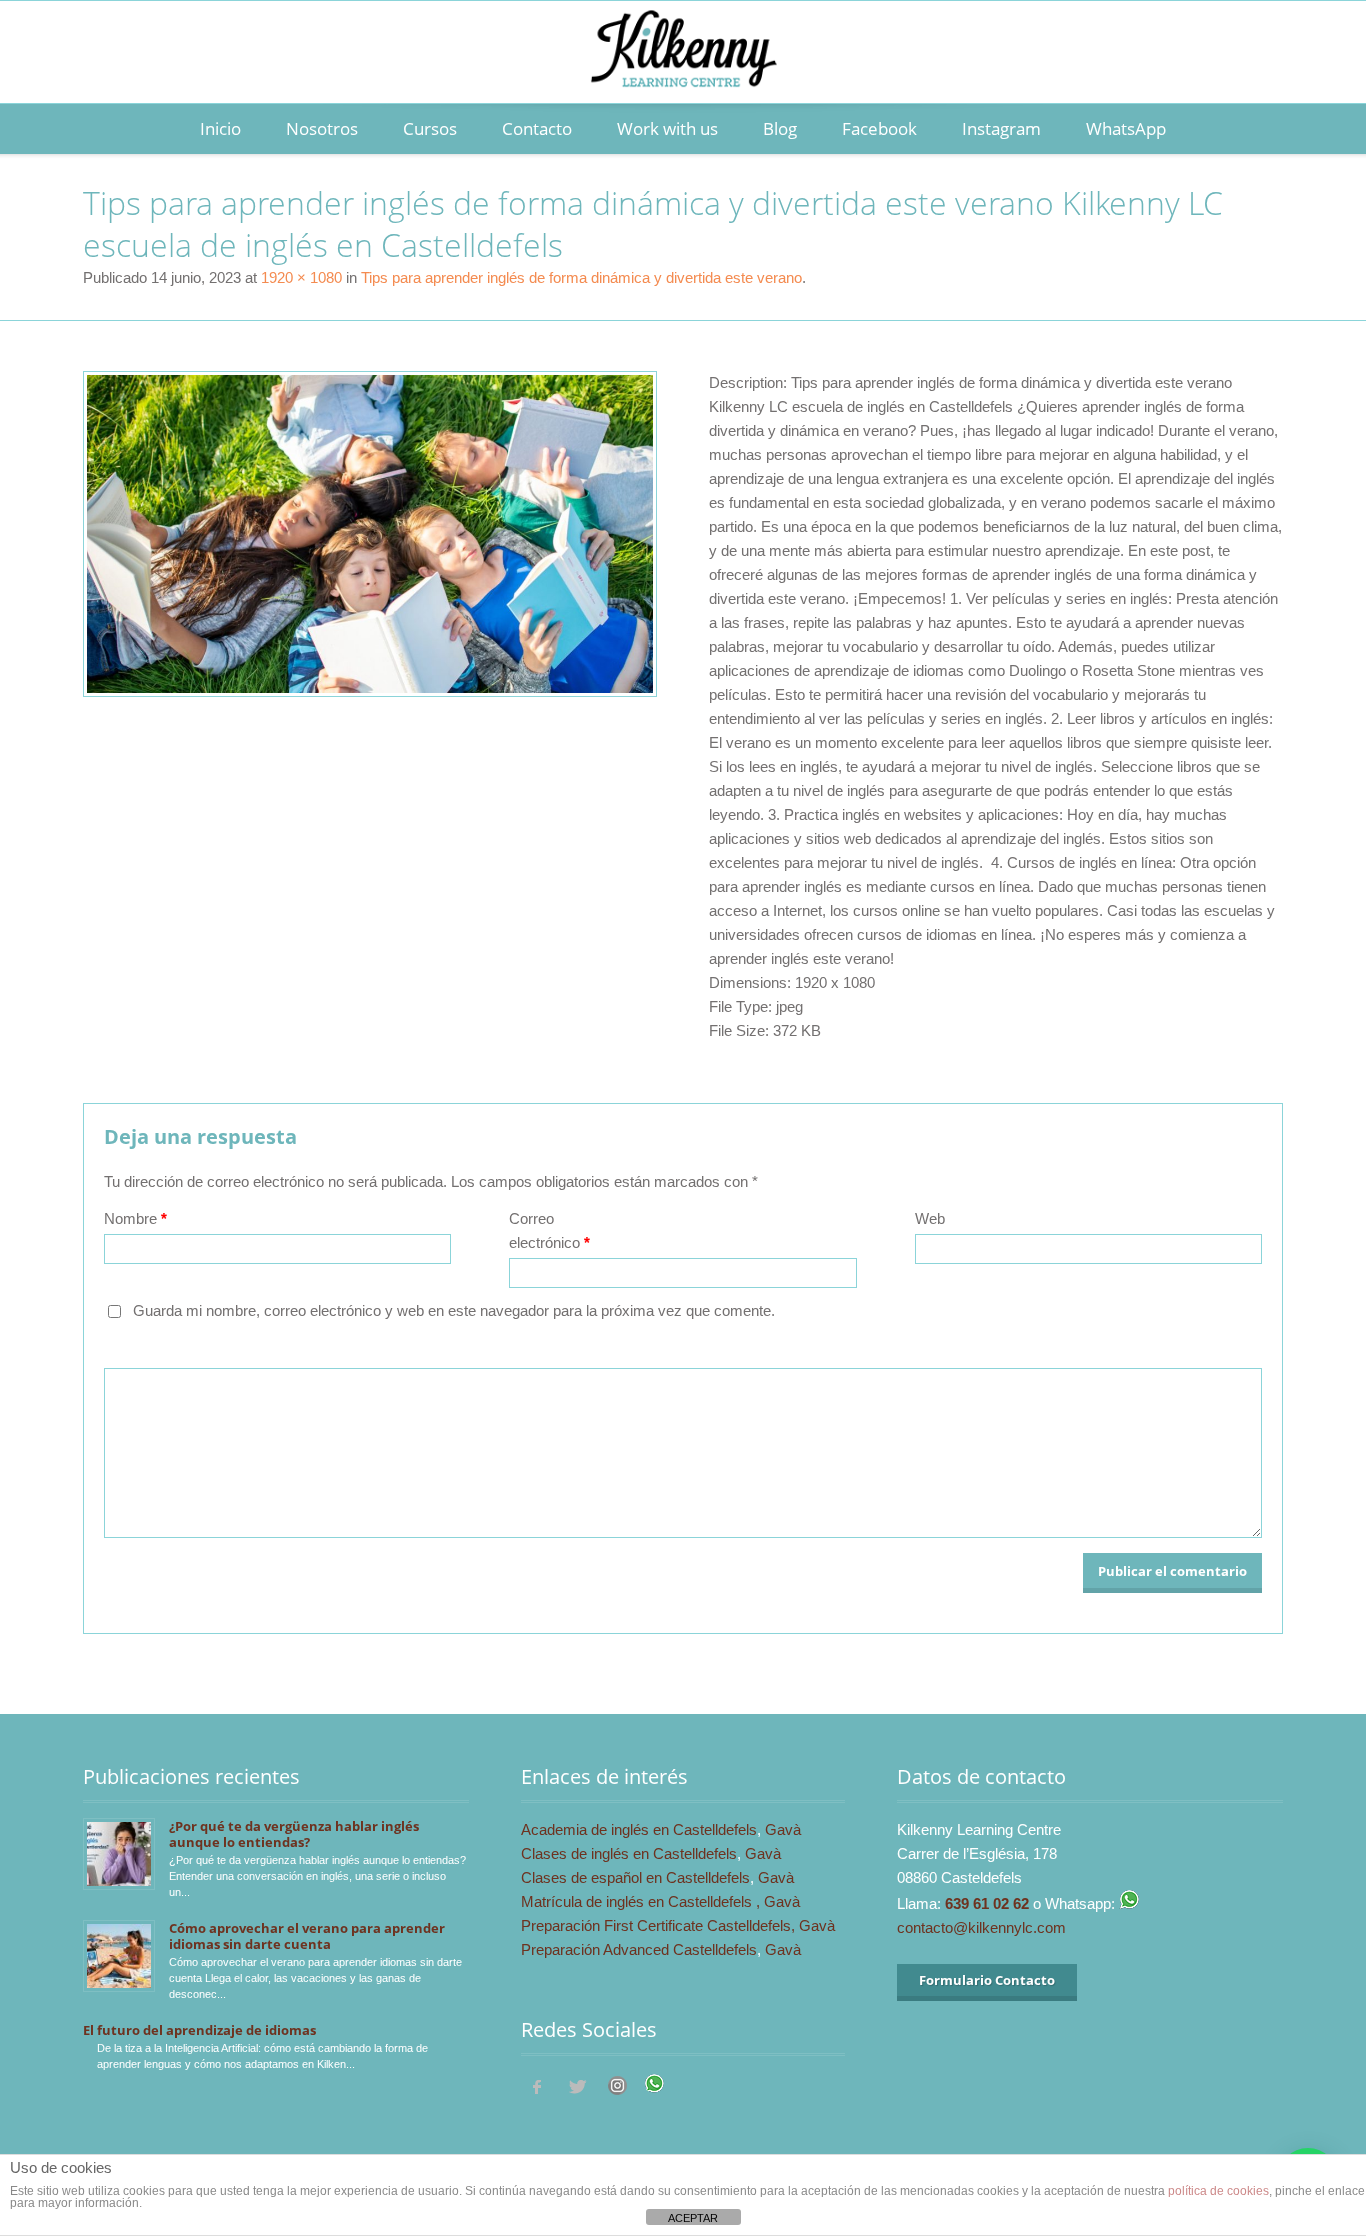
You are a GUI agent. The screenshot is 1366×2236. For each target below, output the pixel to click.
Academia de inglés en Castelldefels (639, 1829)
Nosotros (322, 128)
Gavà (783, 1829)
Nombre (135, 1218)
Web (930, 1218)
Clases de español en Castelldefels (635, 1877)
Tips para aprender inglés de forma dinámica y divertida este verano (581, 277)
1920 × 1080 (301, 277)
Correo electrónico (549, 1230)
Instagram (1001, 128)
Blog (780, 128)
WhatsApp (1126, 128)
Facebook (879, 128)
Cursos (430, 128)
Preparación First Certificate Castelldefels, (660, 1925)
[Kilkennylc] (683, 71)
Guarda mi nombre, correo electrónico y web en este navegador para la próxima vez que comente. (454, 1310)
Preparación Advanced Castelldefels (639, 1949)
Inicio (220, 128)
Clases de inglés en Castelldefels (629, 1853)
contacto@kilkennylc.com (981, 1927)
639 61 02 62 (987, 1903)
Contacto (537, 128)
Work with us (667, 128)
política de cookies (1218, 2191)
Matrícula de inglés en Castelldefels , (642, 1901)
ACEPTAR (693, 2218)
